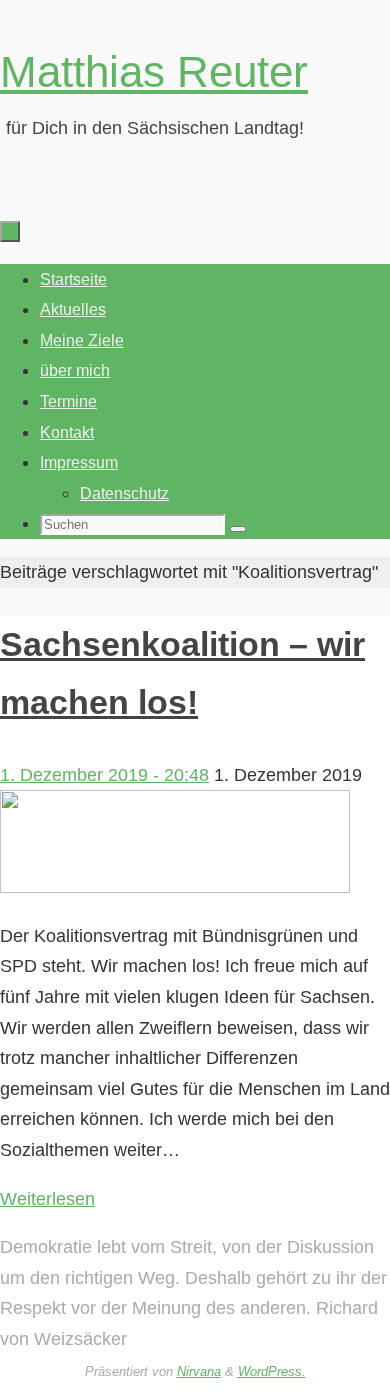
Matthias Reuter (154, 71)
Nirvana (199, 1371)
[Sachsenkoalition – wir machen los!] (175, 887)
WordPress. (272, 1371)
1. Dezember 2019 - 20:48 (104, 775)
